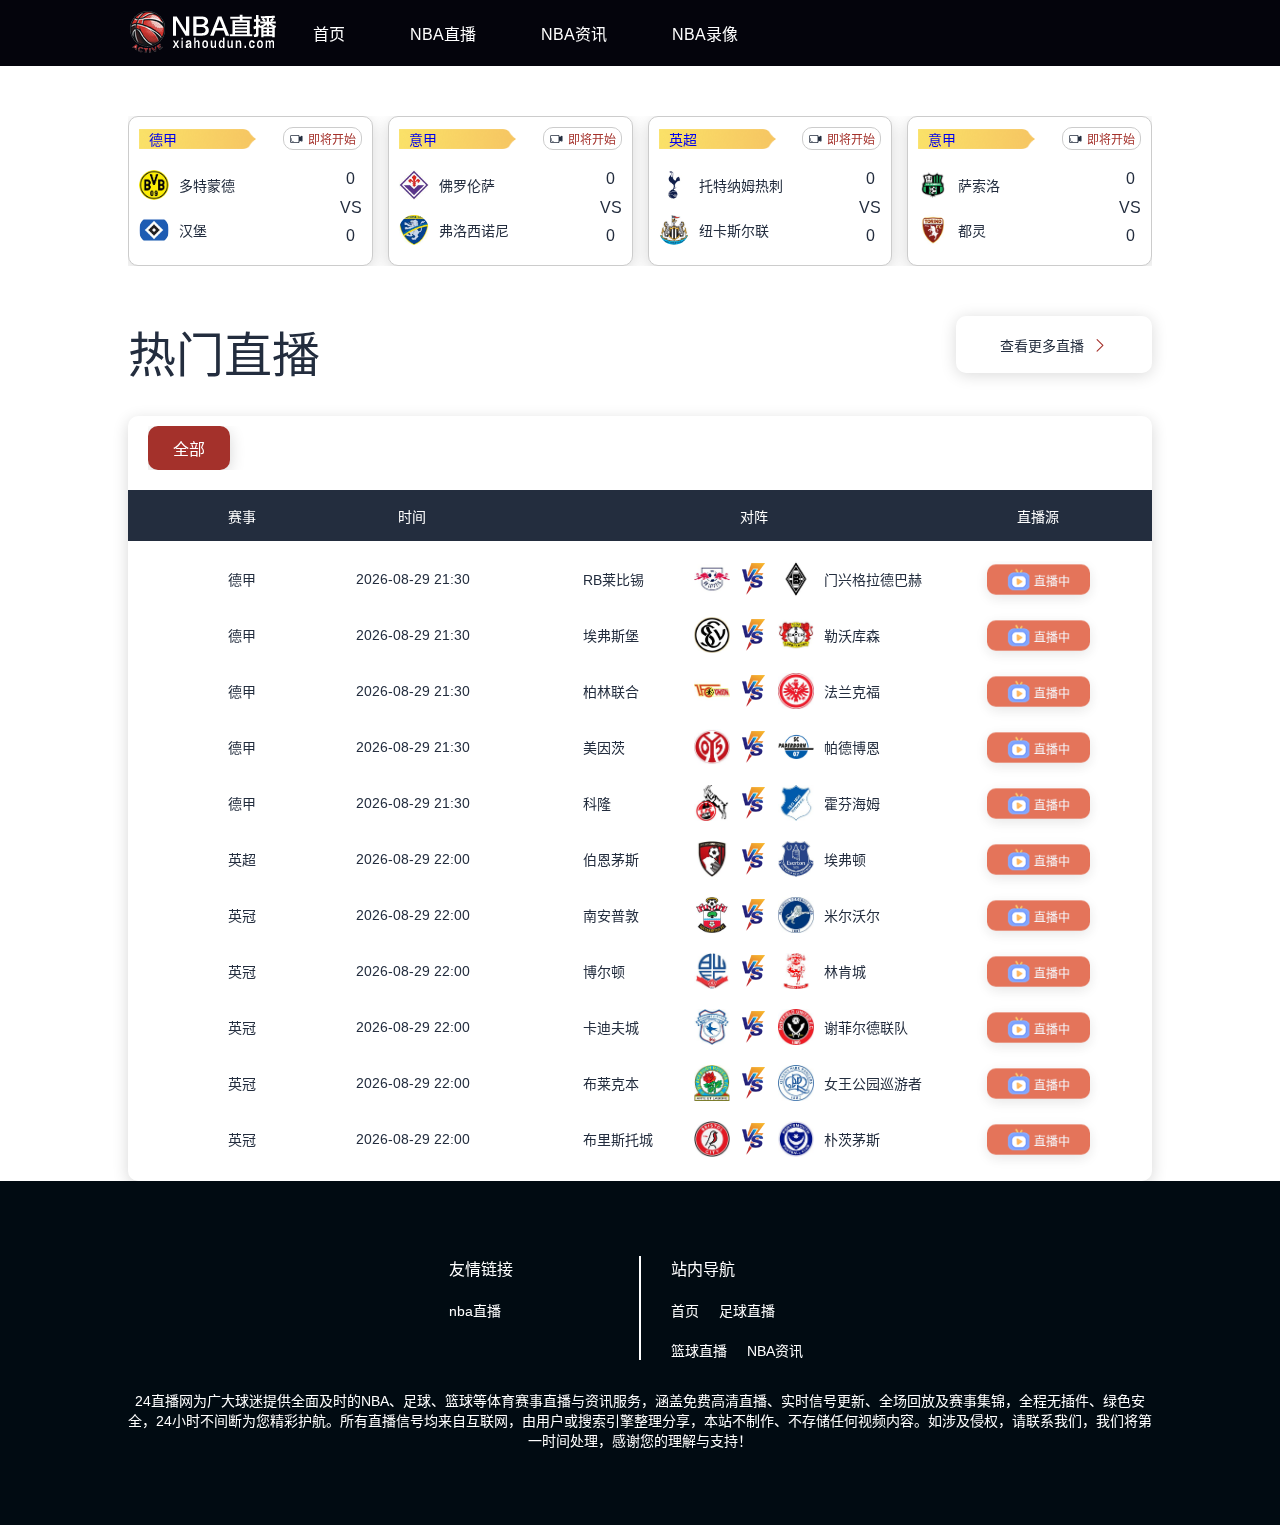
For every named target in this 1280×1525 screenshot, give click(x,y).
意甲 (423, 140)
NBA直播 (443, 34)
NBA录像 (705, 34)
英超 (683, 140)
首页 (329, 34)
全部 (189, 449)
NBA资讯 (574, 34)
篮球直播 (699, 1351)
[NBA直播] (203, 53)
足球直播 (747, 1311)
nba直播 (475, 1311)
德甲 (163, 140)
